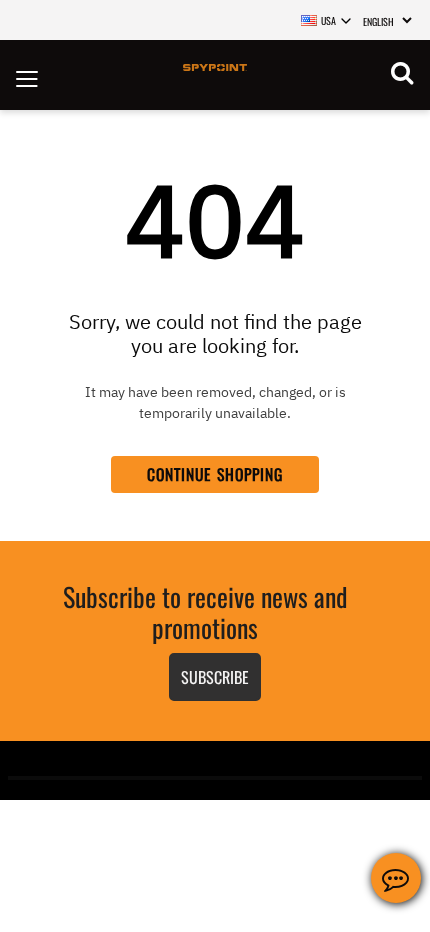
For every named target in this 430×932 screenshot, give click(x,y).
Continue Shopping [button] (215, 474)
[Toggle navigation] (27, 75)
